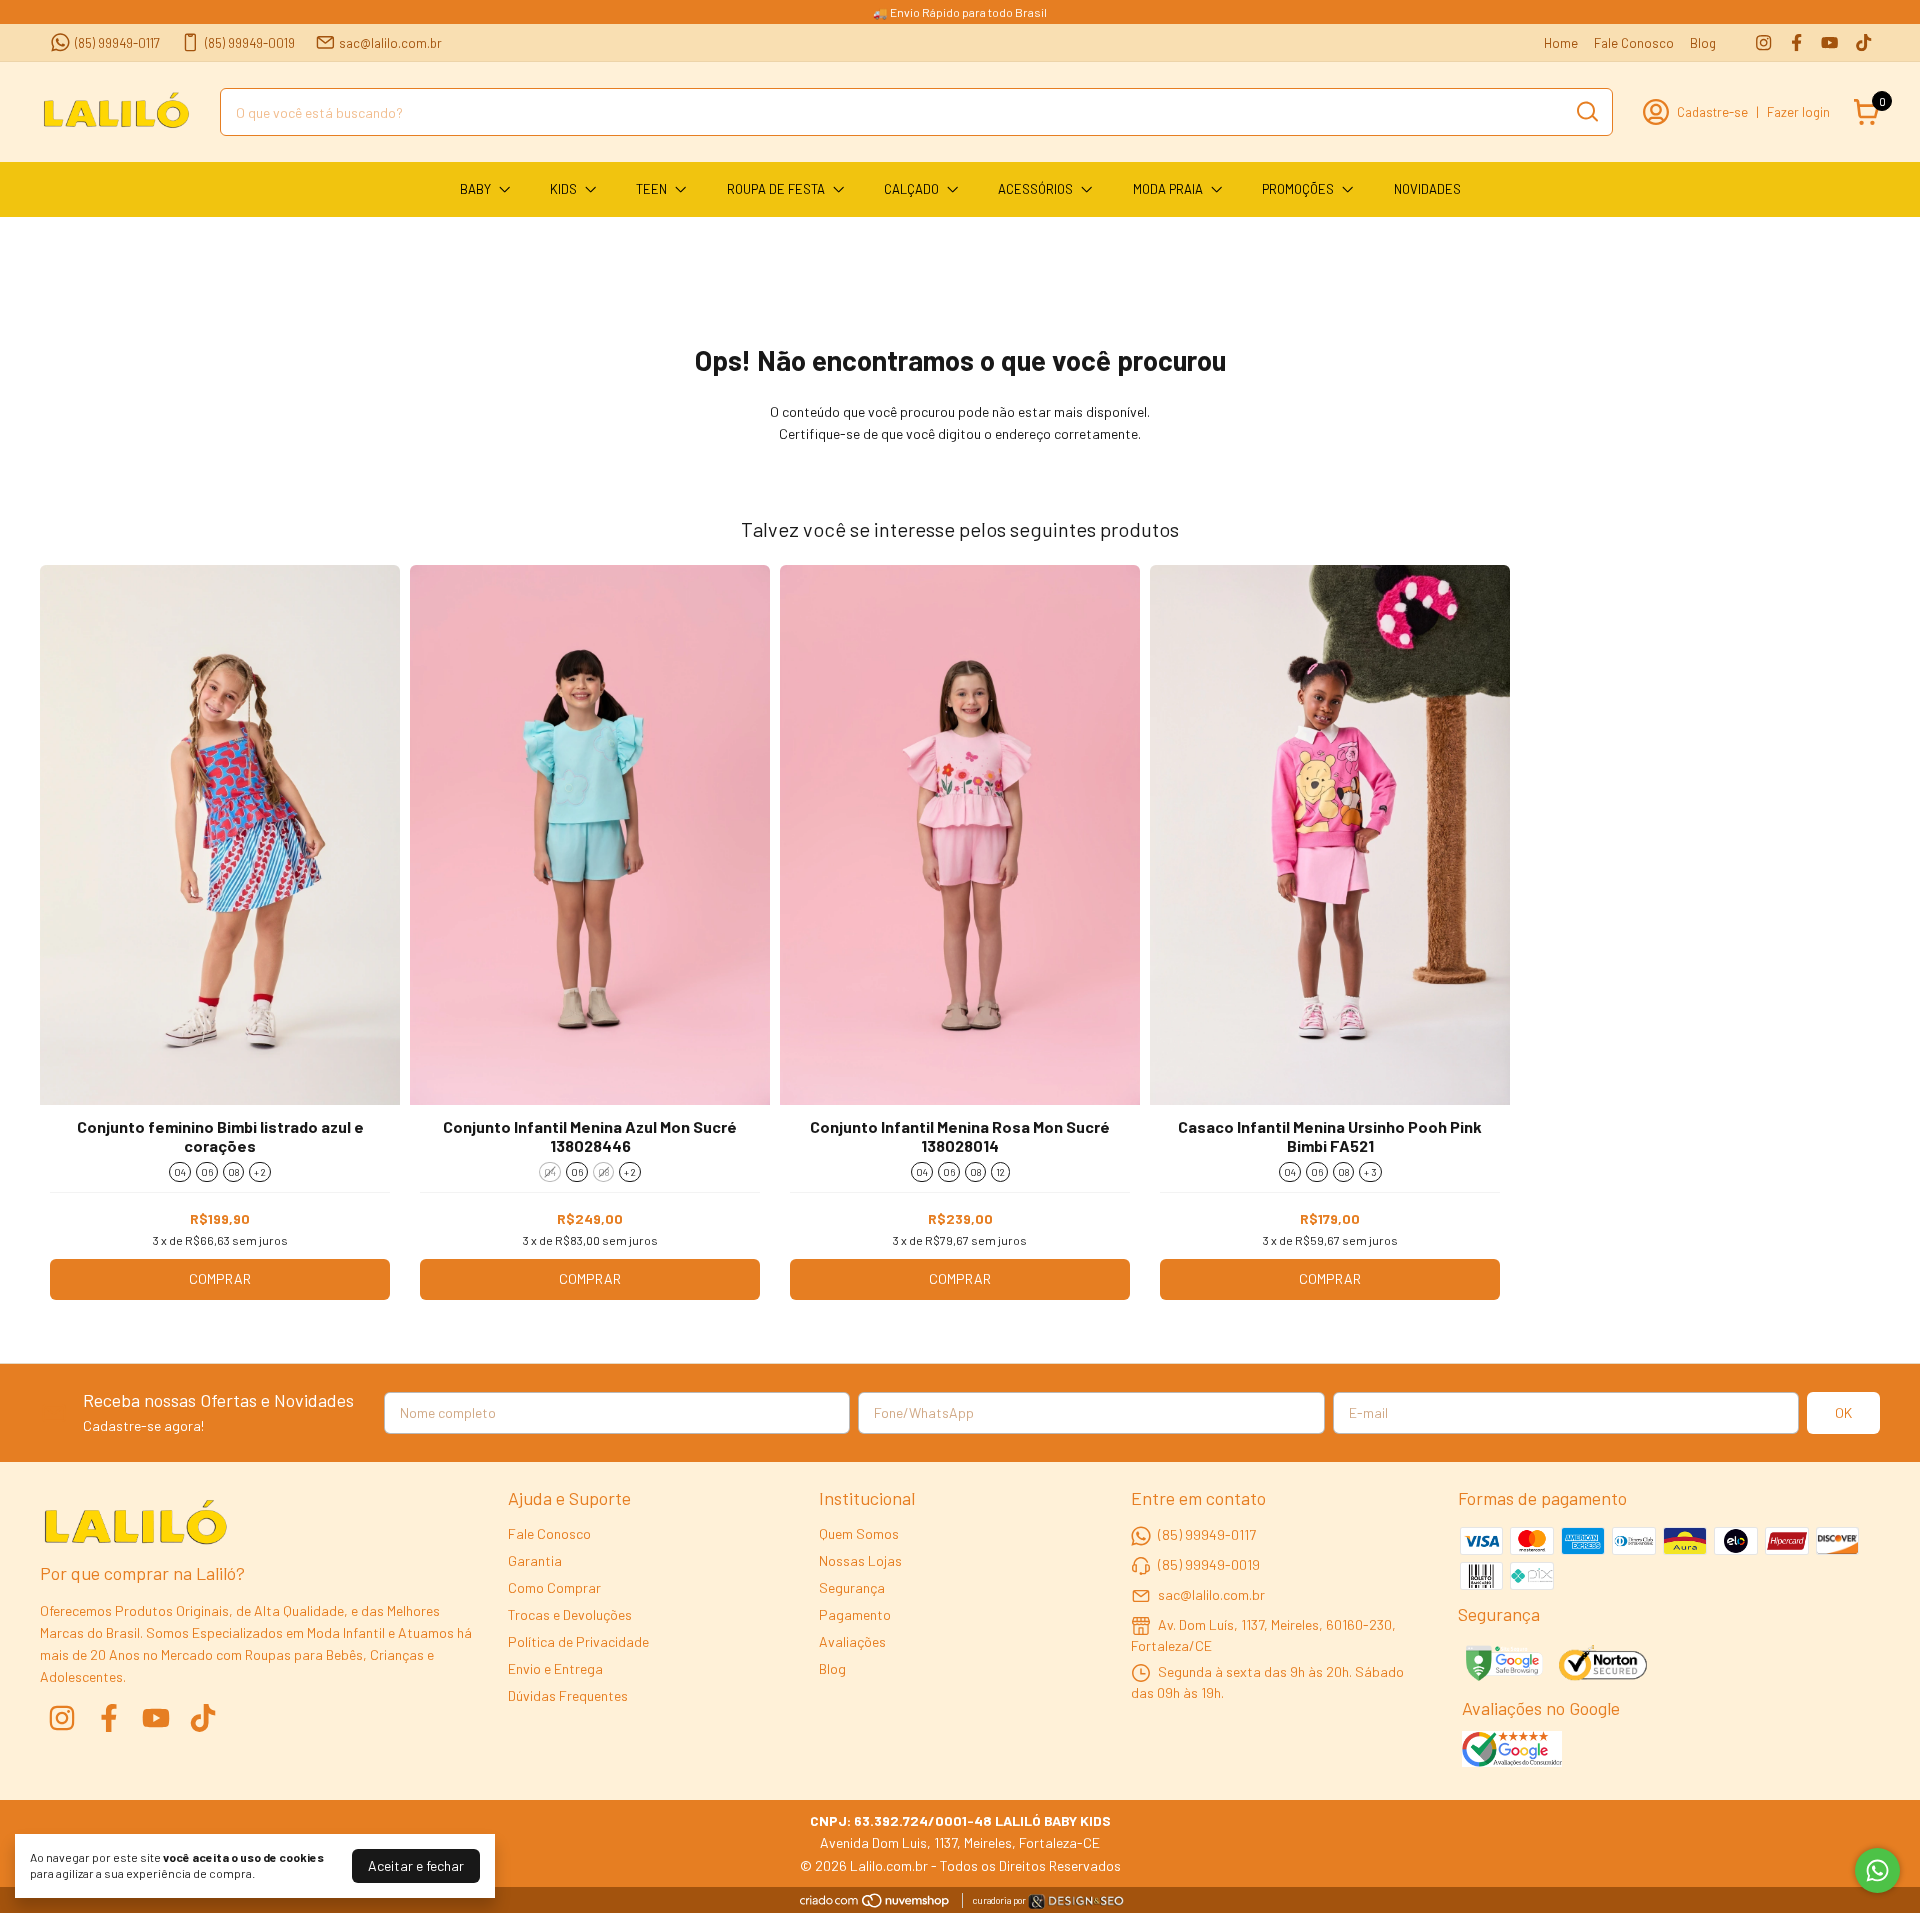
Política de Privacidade (578, 1641)
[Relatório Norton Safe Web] (1604, 1665)
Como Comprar (554, 1587)
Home (1561, 43)
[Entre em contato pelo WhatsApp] (1076, 1904)
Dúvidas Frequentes (568, 1695)
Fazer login (1798, 112)
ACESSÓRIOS (1035, 189)
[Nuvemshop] (875, 1903)
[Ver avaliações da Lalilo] (1512, 1751)
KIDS (563, 189)
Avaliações (852, 1641)
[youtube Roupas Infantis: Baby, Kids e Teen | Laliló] (1829, 42)
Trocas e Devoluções (570, 1614)
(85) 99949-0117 (117, 43)
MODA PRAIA (1168, 189)
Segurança (852, 1587)
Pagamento (855, 1614)
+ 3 (1370, 1172)
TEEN (651, 189)
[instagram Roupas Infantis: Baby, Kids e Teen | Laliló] (1763, 42)
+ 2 (260, 1172)
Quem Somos (859, 1533)
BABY (475, 189)
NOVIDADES (1427, 189)
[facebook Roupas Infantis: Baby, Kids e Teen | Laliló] (1796, 42)
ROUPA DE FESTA (776, 189)
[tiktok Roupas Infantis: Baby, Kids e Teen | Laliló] (1863, 42)
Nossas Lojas (860, 1560)
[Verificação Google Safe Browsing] (1502, 1665)
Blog (1703, 43)
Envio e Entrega (555, 1668)
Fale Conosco (1634, 43)
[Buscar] (1586, 111)
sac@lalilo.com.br (390, 43)
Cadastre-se (1712, 112)
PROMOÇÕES (1298, 189)
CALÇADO (911, 189)
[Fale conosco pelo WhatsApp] (1877, 1870)
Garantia (535, 1560)
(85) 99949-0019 (250, 43)
